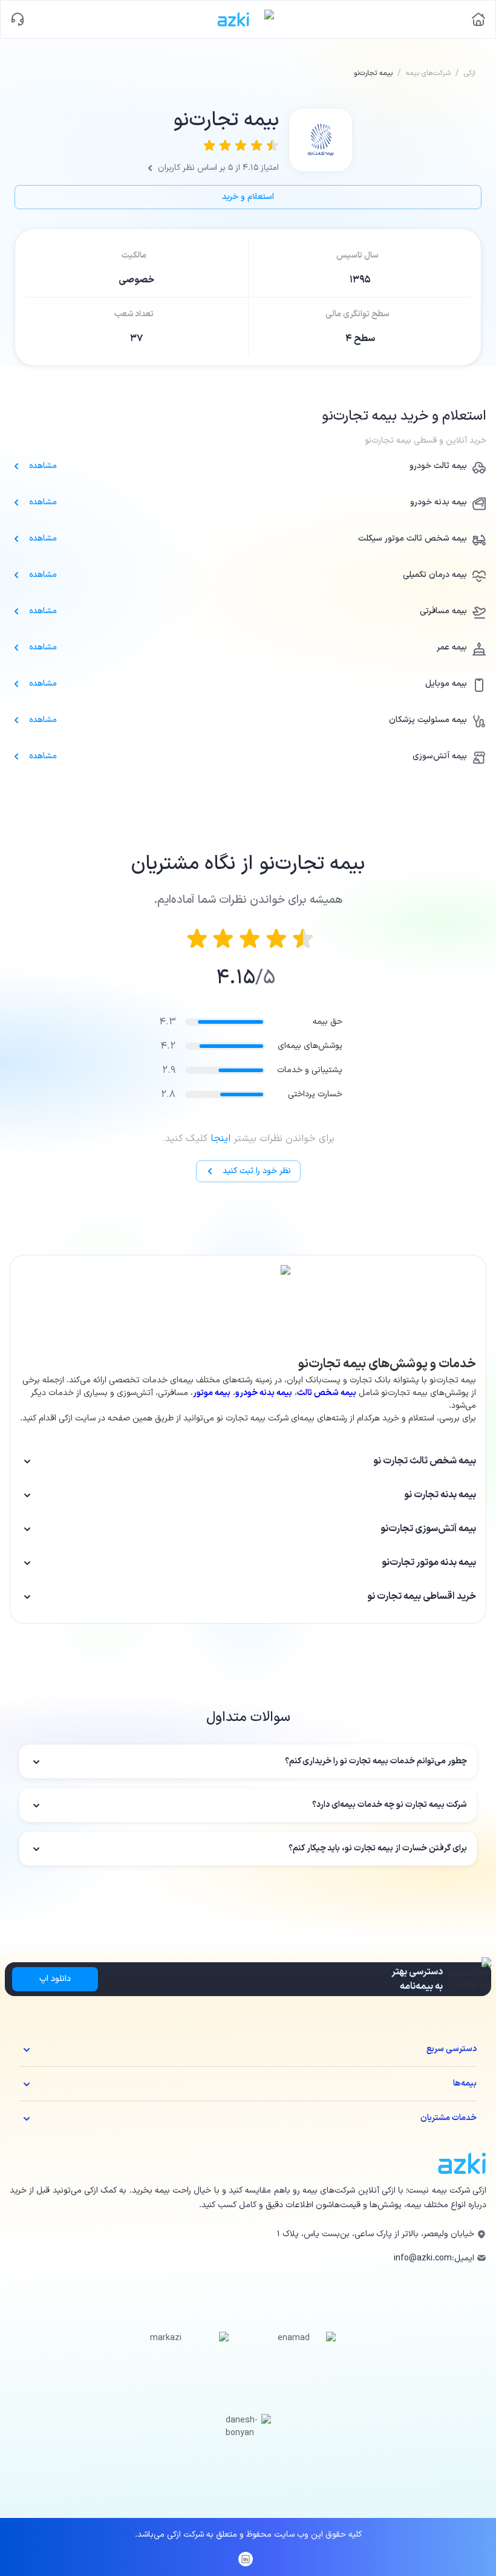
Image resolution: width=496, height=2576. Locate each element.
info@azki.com (423, 2258)
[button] (248, 1461)
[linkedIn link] (246, 2559)
